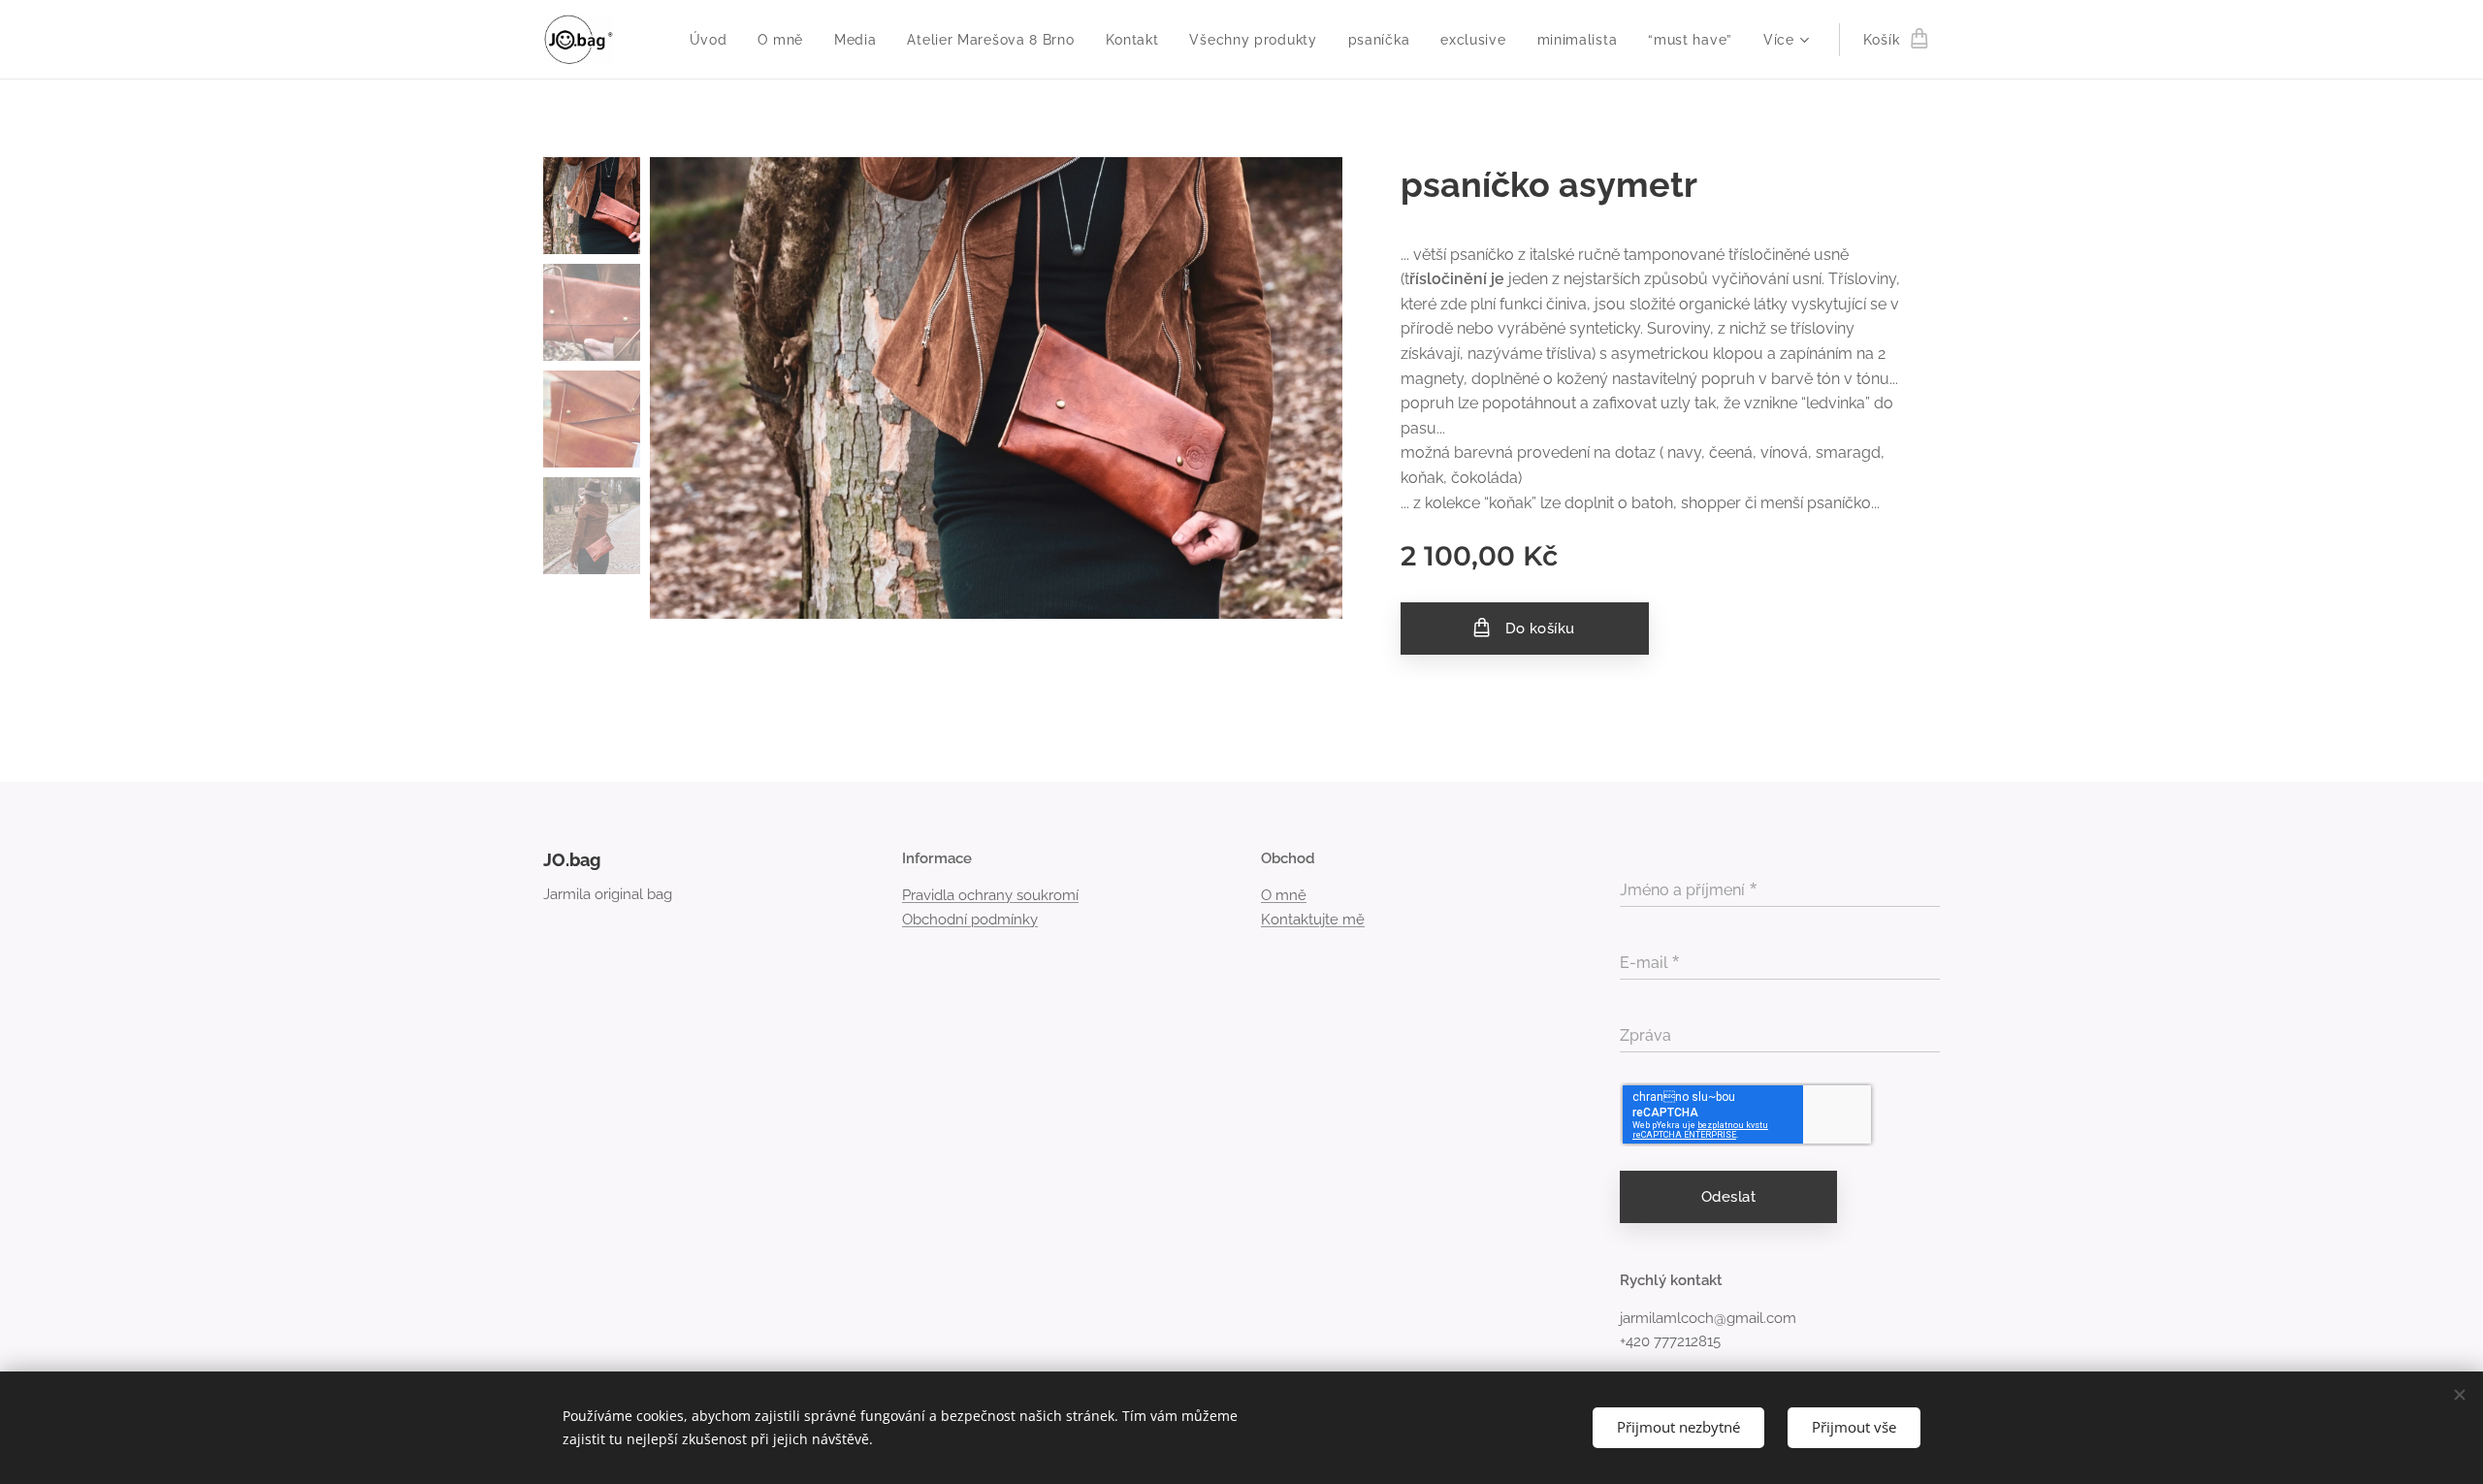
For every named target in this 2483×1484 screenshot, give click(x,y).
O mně (1284, 895)
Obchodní (935, 919)
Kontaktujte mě (1313, 919)
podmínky (1004, 919)
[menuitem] (714, 40)
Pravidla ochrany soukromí (990, 895)
